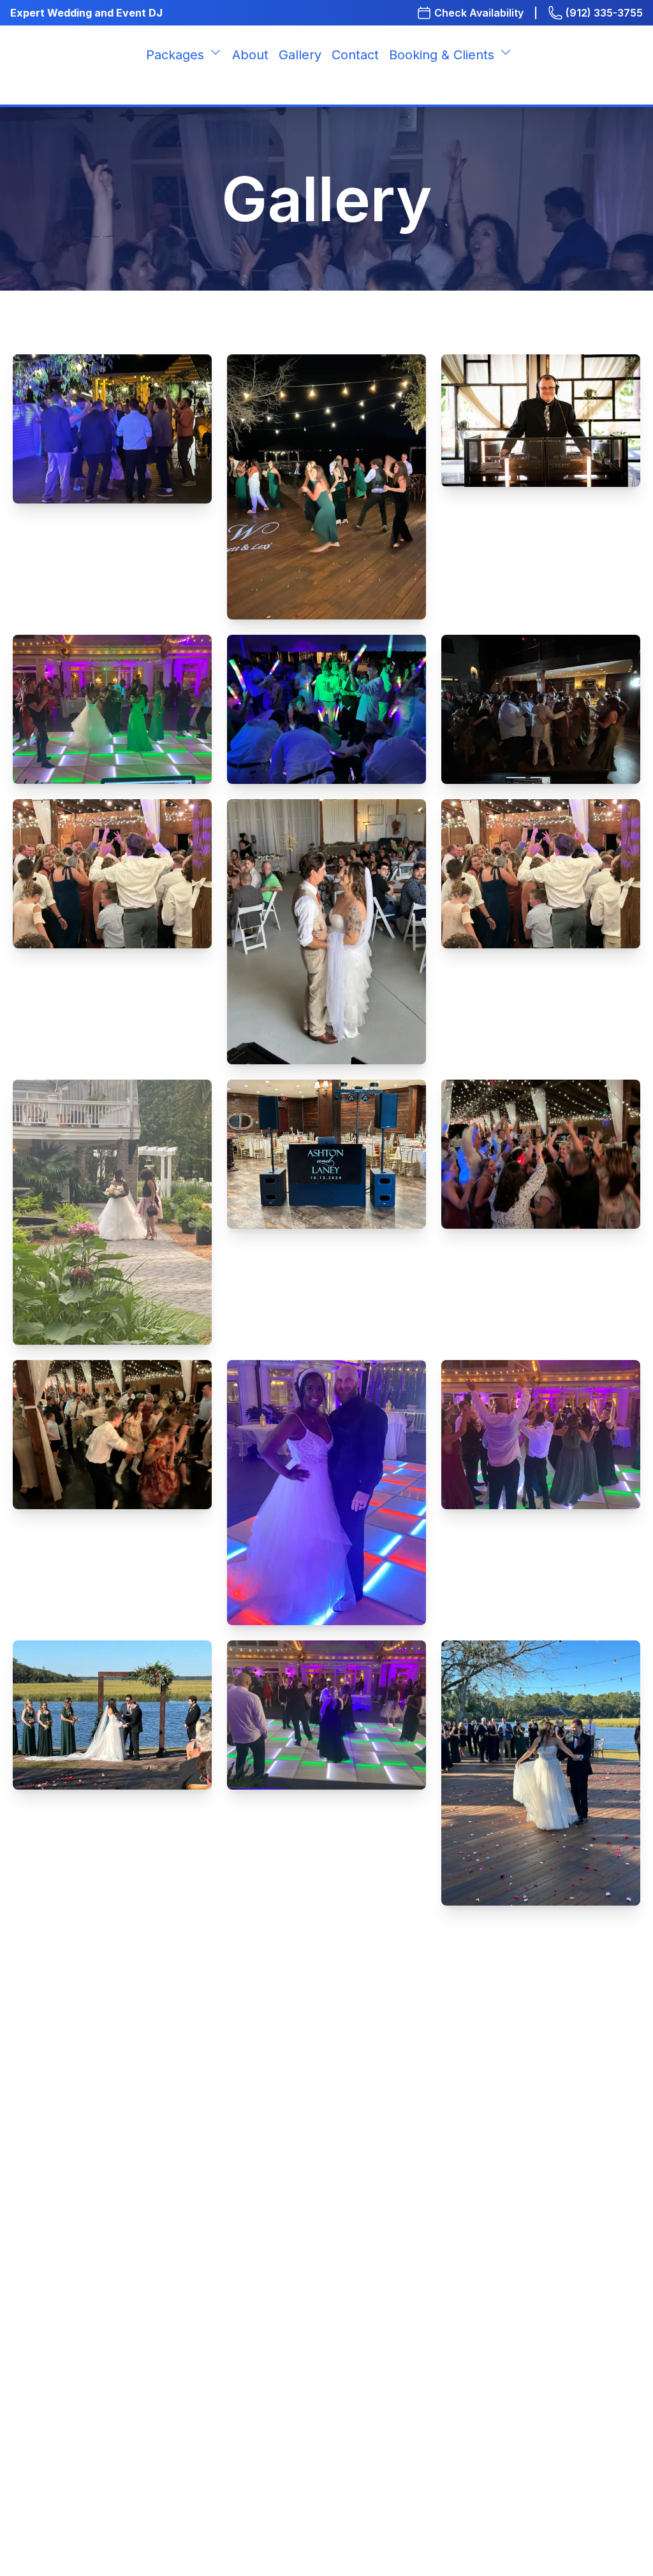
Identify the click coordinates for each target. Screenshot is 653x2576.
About (250, 55)
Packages (175, 55)
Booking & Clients (442, 55)
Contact (355, 55)
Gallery (300, 55)
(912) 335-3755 (604, 13)
